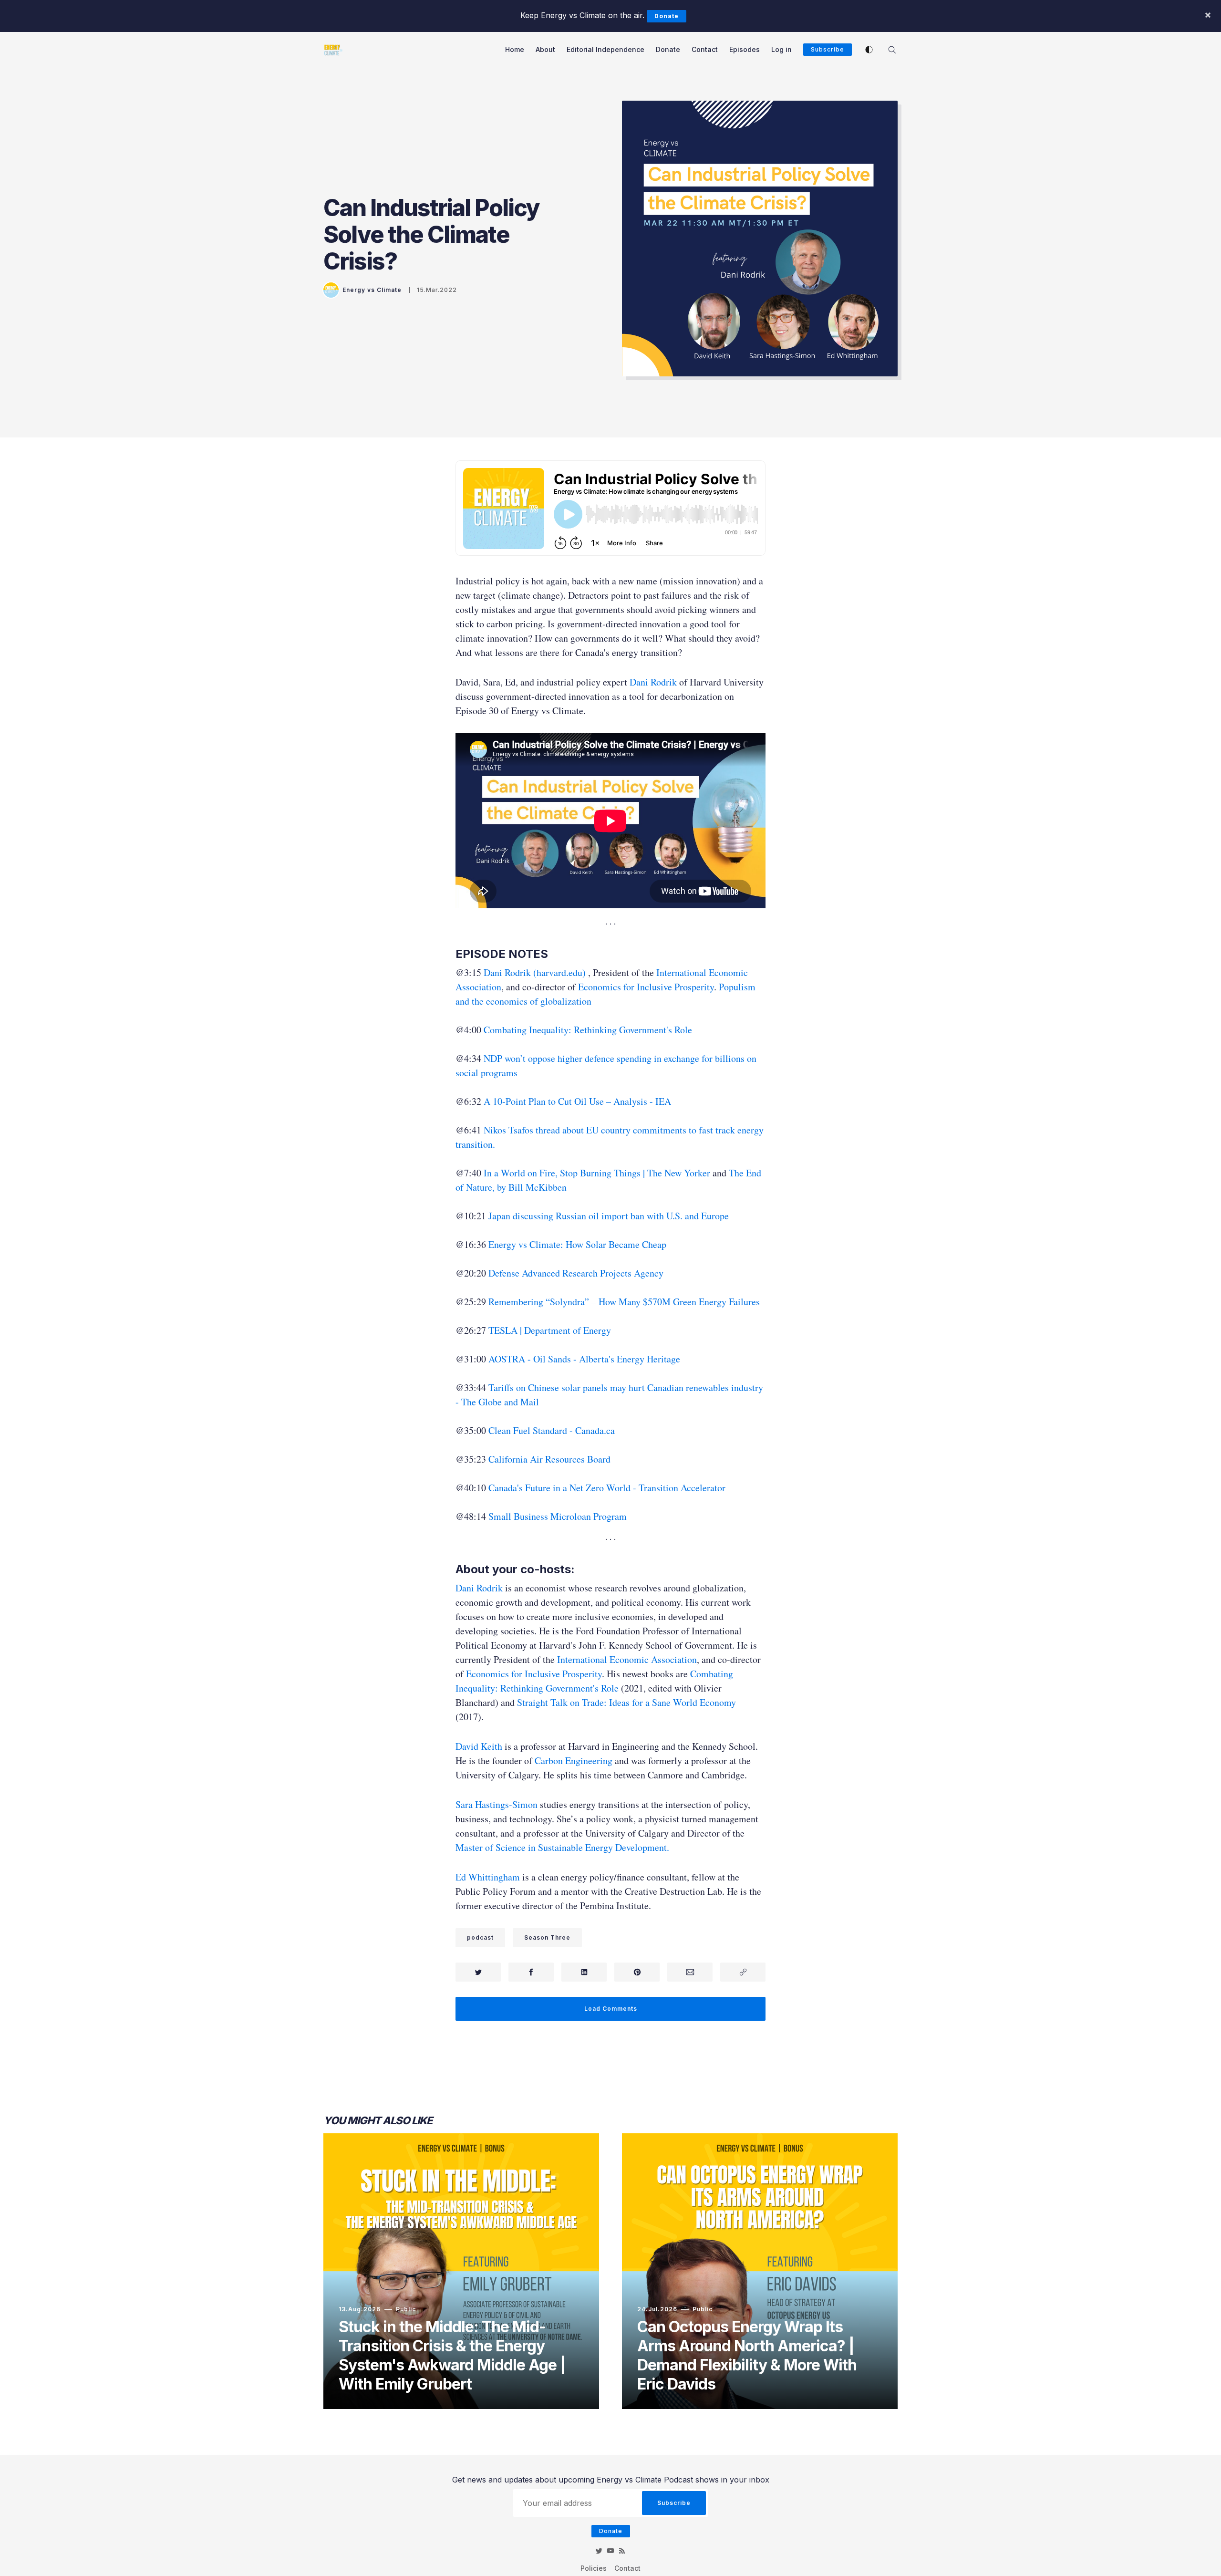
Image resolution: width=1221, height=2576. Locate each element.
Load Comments (611, 2009)
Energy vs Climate (372, 290)
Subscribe (828, 49)
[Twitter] (599, 2551)
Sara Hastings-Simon (497, 1804)
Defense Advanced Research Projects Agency (576, 1273)
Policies (594, 2568)
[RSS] (622, 2551)
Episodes (745, 49)
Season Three (547, 1937)
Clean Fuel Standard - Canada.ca (552, 1430)
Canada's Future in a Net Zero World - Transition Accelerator (607, 1488)
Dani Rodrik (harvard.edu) (535, 972)
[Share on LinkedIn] (584, 1972)
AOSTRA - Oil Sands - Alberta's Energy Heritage (584, 1359)
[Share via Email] (690, 1972)
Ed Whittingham (488, 1877)
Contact (705, 49)
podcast (480, 1937)
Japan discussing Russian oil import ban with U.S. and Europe (609, 1216)
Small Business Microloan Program (558, 1516)
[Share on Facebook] (531, 1972)
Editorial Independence (605, 49)
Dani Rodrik (653, 682)
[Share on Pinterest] (637, 1972)
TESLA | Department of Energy (550, 1330)
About (545, 49)
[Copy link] (743, 1972)
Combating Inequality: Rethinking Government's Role (588, 1030)
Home (515, 49)
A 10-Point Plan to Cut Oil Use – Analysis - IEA (577, 1101)
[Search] (892, 49)
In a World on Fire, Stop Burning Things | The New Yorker (597, 1173)
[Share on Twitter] (478, 1972)
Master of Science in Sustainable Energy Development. (562, 1847)
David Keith (479, 1746)
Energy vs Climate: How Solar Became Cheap (577, 1244)
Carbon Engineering (574, 1761)
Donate (667, 16)
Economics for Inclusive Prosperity (646, 987)
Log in (781, 49)
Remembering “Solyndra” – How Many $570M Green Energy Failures (624, 1302)
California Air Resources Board (549, 1459)
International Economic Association (627, 1659)
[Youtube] (610, 2551)
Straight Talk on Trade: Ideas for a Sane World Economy (626, 1702)
